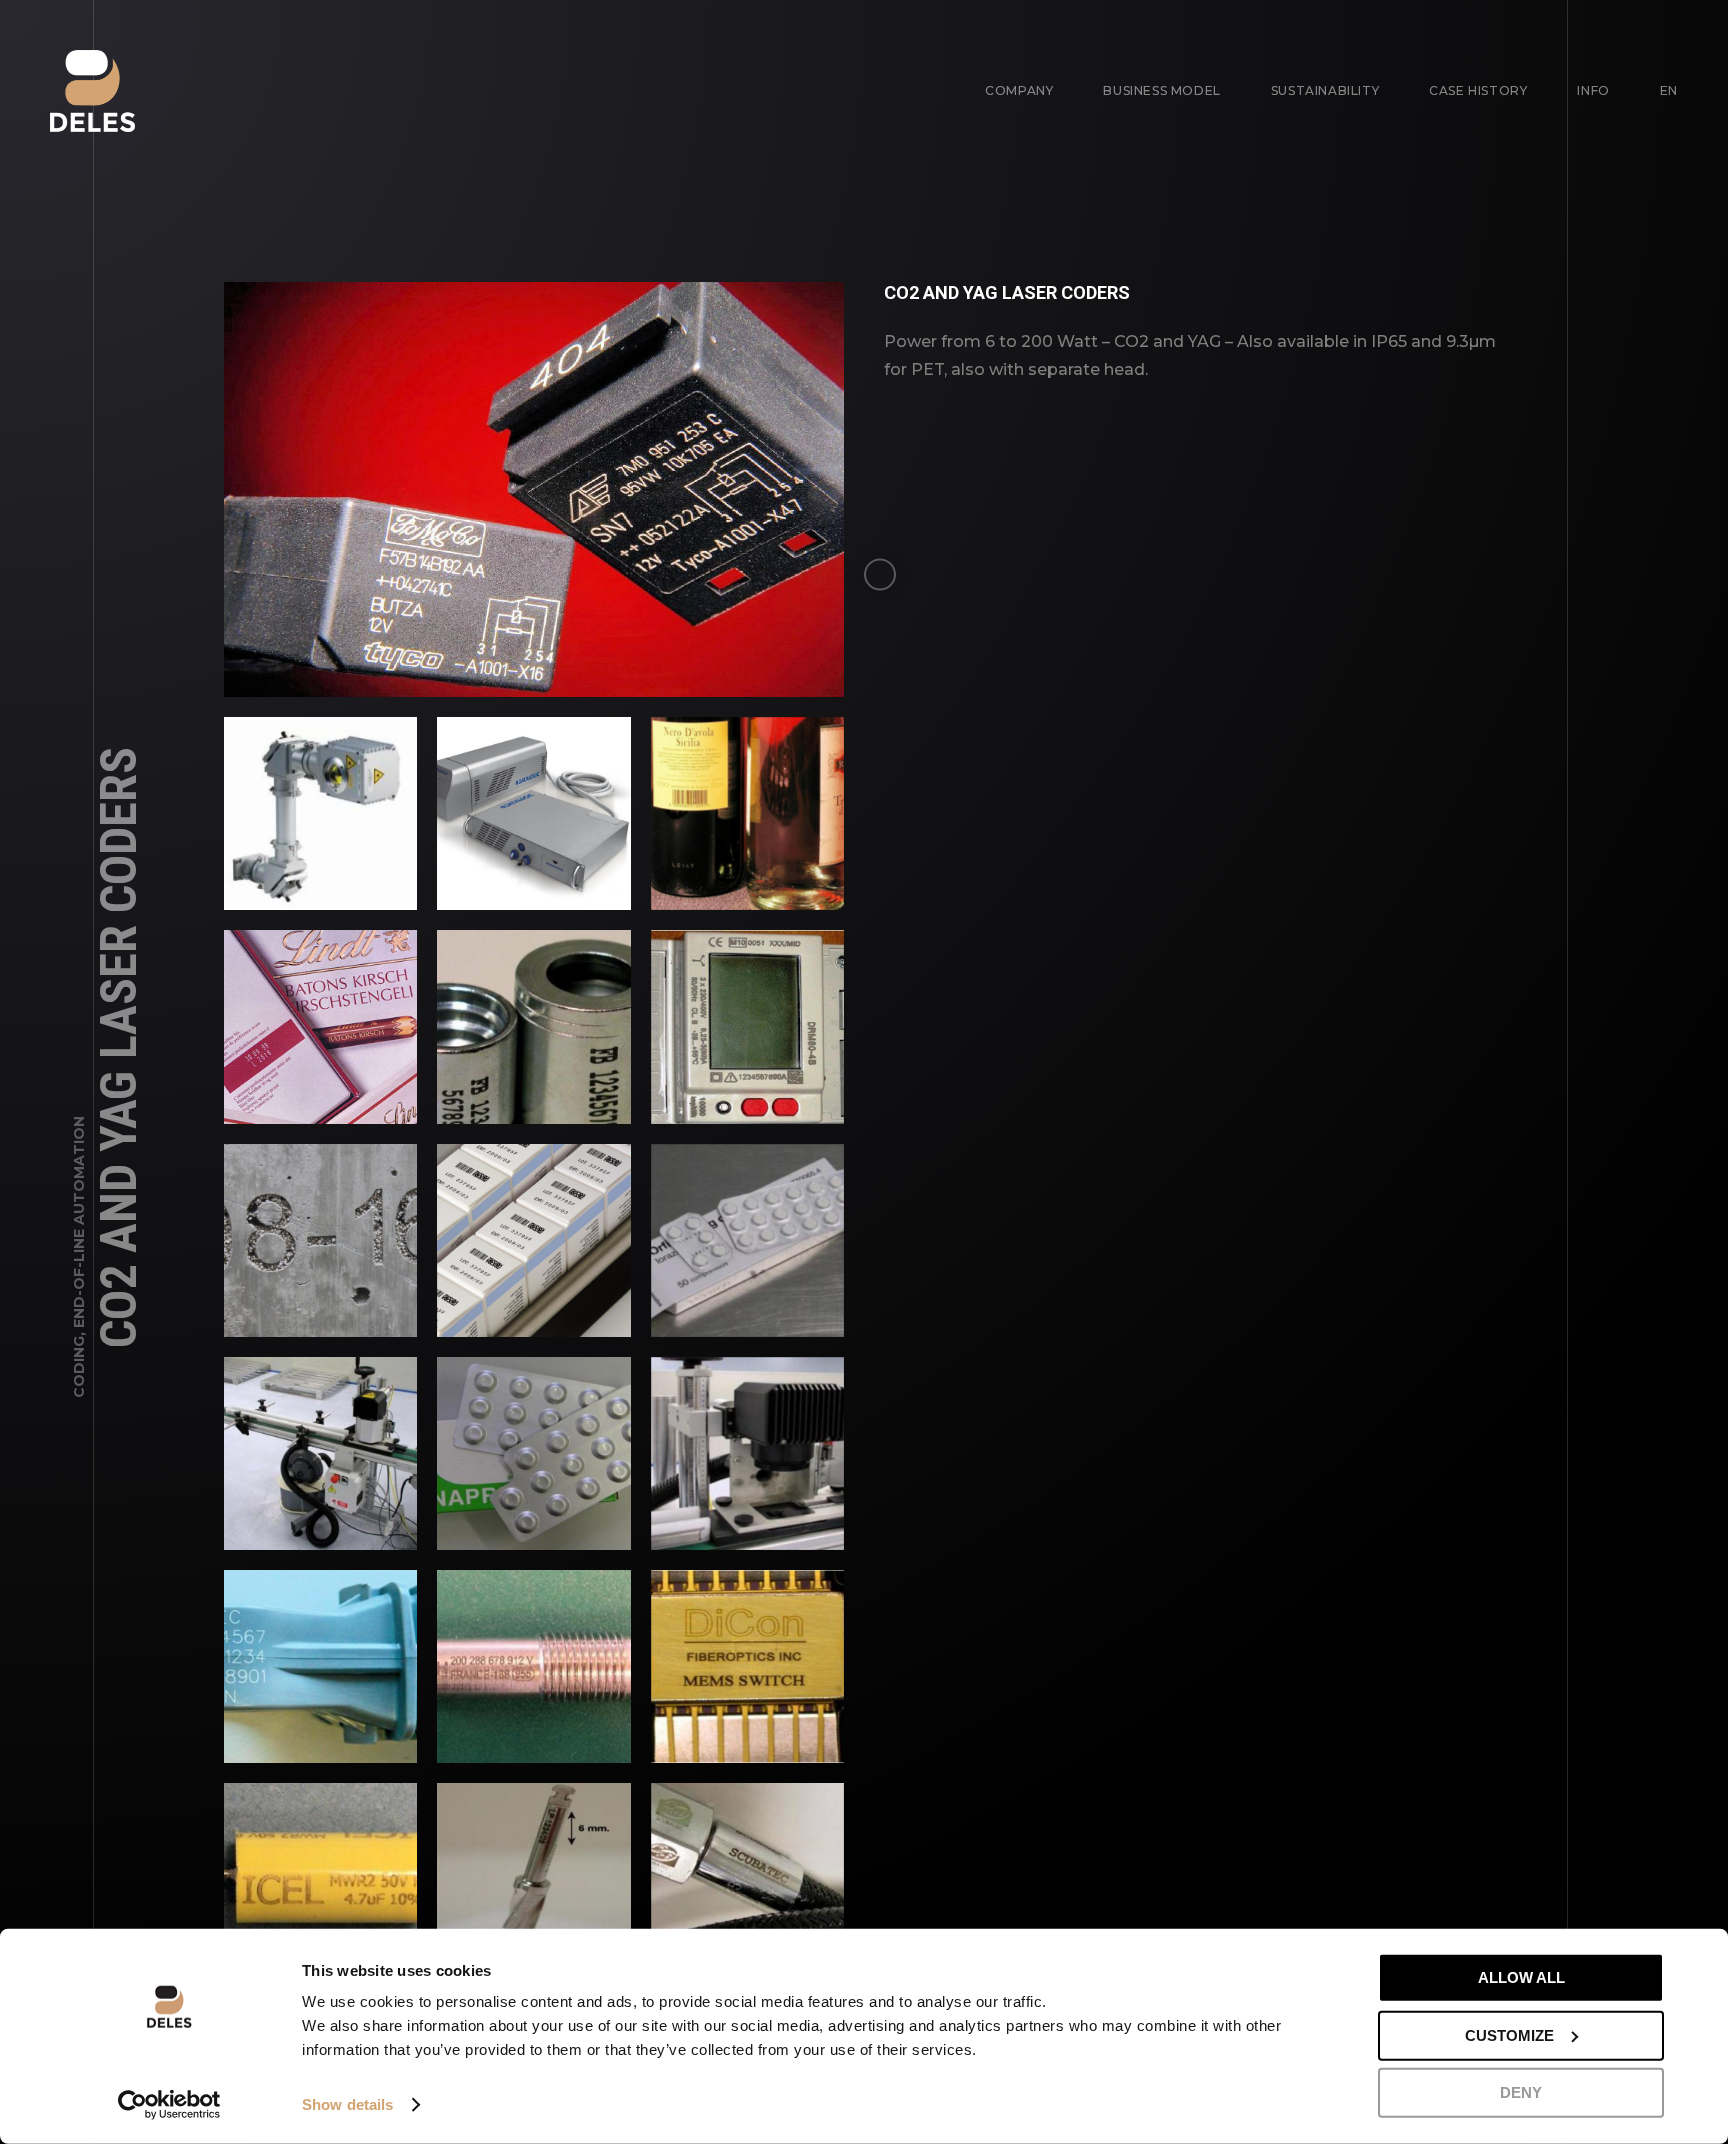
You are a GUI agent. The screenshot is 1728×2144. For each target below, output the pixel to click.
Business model (1161, 90)
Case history (1478, 90)
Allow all (1521, 1977)
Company (1019, 90)
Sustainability (1325, 90)
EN (1669, 90)
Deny (1521, 2092)
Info (1593, 90)
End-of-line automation (79, 1222)
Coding (79, 1367)
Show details (347, 2104)
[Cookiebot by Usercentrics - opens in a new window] (169, 2105)
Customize (1509, 2034)
